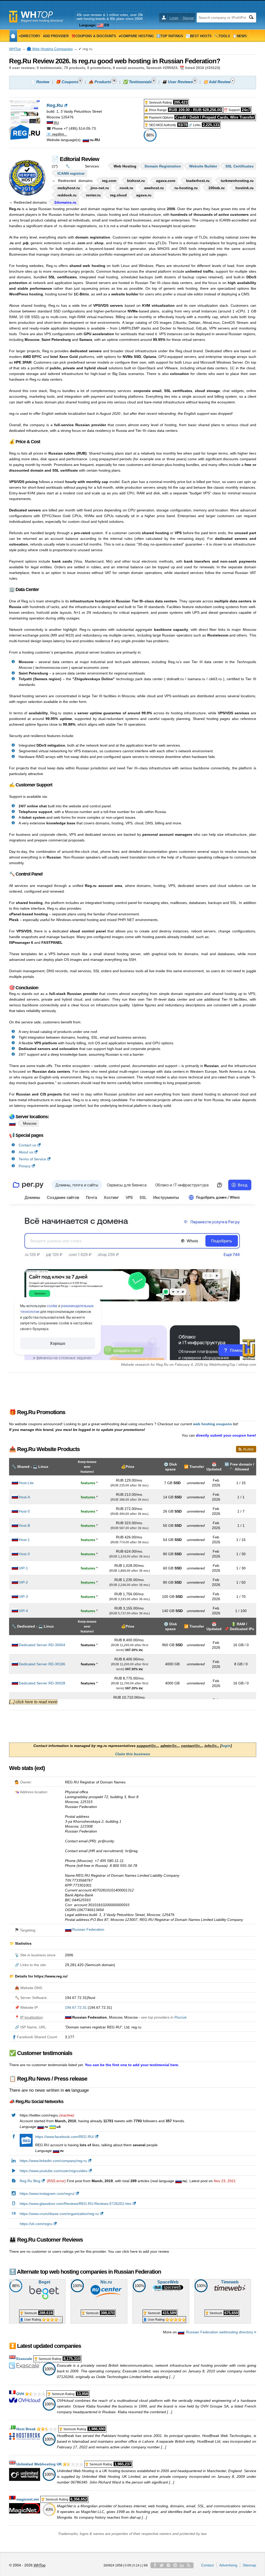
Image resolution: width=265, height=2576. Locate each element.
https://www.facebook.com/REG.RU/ (65, 2137)
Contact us (27, 1145)
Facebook (155, 2565)
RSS (189, 2565)
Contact (207, 2565)
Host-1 (24, 1540)
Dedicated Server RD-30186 (42, 1664)
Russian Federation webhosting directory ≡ (221, 2332)
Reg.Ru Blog (30, 2181)
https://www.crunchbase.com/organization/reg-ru (59, 2214)
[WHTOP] (13, 36)
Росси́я (180, 2017)
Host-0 (24, 1511)
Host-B (24, 1525)
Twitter (162, 2565)
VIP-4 (23, 1611)
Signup (188, 18)
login (226, 1746)
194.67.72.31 (76, 2007)
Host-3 (24, 1554)
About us (26, 1152)
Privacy (25, 1166)
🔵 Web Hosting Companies (50, 49)
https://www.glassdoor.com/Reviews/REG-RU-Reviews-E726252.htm (76, 2204)
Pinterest (175, 2565)
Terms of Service (32, 1159)
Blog (168, 2565)
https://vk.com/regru (36, 2224)
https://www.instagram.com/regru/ (47, 2194)
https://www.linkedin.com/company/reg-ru (53, 2161)
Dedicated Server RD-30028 (42, 1683)
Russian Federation (88, 1929)
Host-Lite (26, 1483)
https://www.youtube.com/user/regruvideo (54, 2171)
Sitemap (249, 2565)
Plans (248, 1450)
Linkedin (182, 2565)
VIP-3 (23, 1597)
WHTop (15, 49)
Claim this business (133, 1754)
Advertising (228, 2565)
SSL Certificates (240, 166)
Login (174, 18)
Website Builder (203, 166)
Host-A (24, 1497)
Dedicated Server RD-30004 (42, 1645)
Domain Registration (163, 166)
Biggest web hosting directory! (42, 21)
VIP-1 (23, 1568)
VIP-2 (23, 1582)
